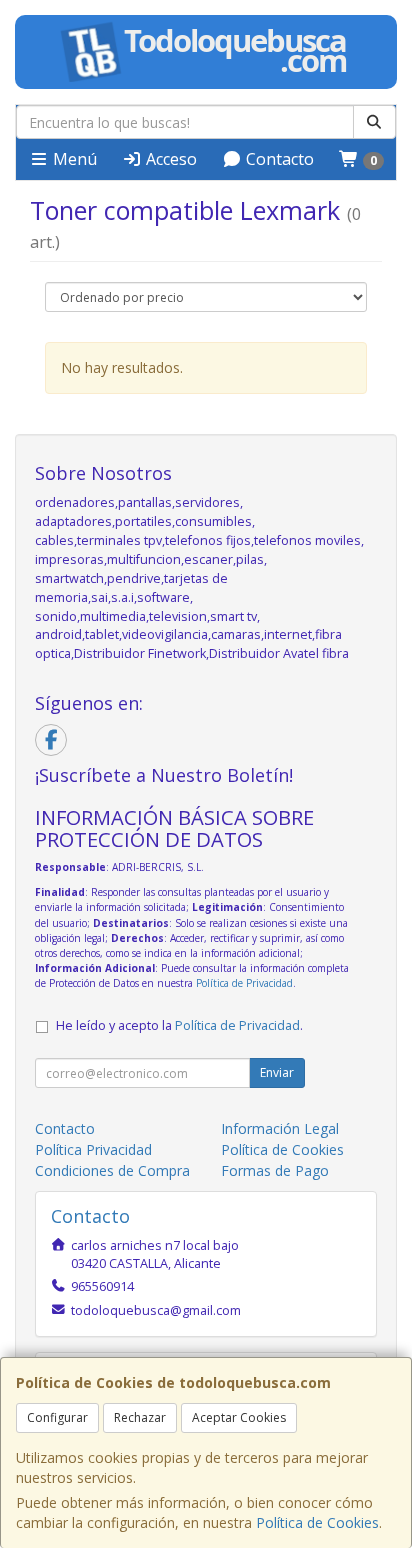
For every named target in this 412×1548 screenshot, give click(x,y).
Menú (73, 159)
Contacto (278, 159)
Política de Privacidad (244, 983)
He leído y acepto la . (179, 1025)
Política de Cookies (317, 1522)
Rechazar (140, 1417)
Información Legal (280, 1128)
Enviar (277, 1072)
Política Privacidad (93, 1149)
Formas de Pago (275, 1170)
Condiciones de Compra (112, 1170)
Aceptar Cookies (239, 1417)
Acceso (169, 159)
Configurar (57, 1417)
